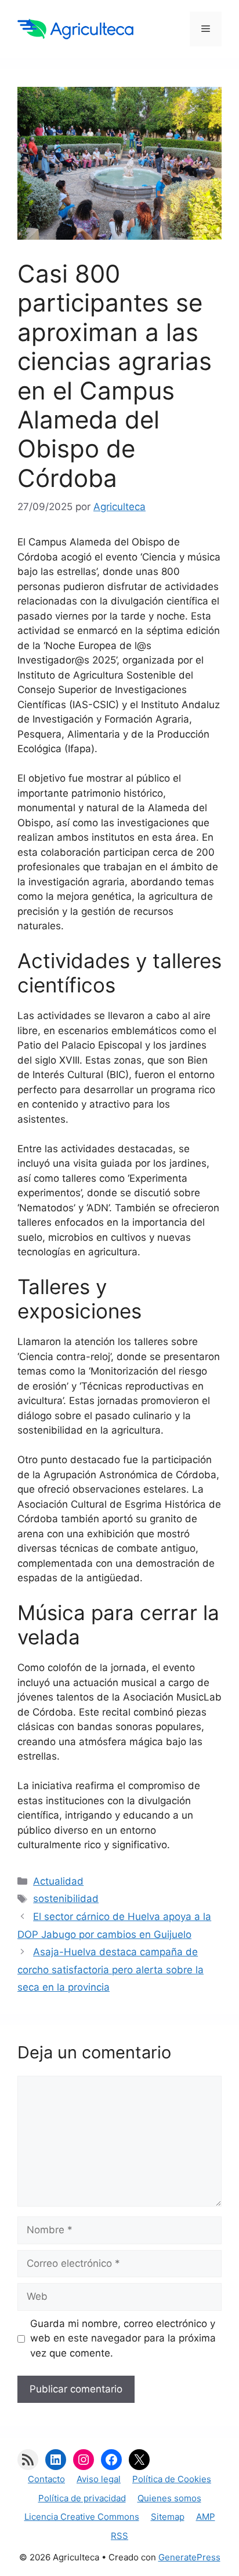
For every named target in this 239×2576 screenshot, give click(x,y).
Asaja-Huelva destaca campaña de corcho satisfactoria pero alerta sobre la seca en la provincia (111, 1969)
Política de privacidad (82, 2498)
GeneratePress (189, 2557)
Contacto (46, 2479)
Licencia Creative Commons (82, 2517)
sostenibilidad (66, 1899)
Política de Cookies (172, 2479)
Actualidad (58, 1881)
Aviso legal (99, 2479)
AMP (206, 2517)
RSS (119, 2536)
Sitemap (168, 2517)
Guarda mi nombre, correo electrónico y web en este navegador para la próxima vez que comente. (123, 2338)
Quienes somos (169, 2498)
